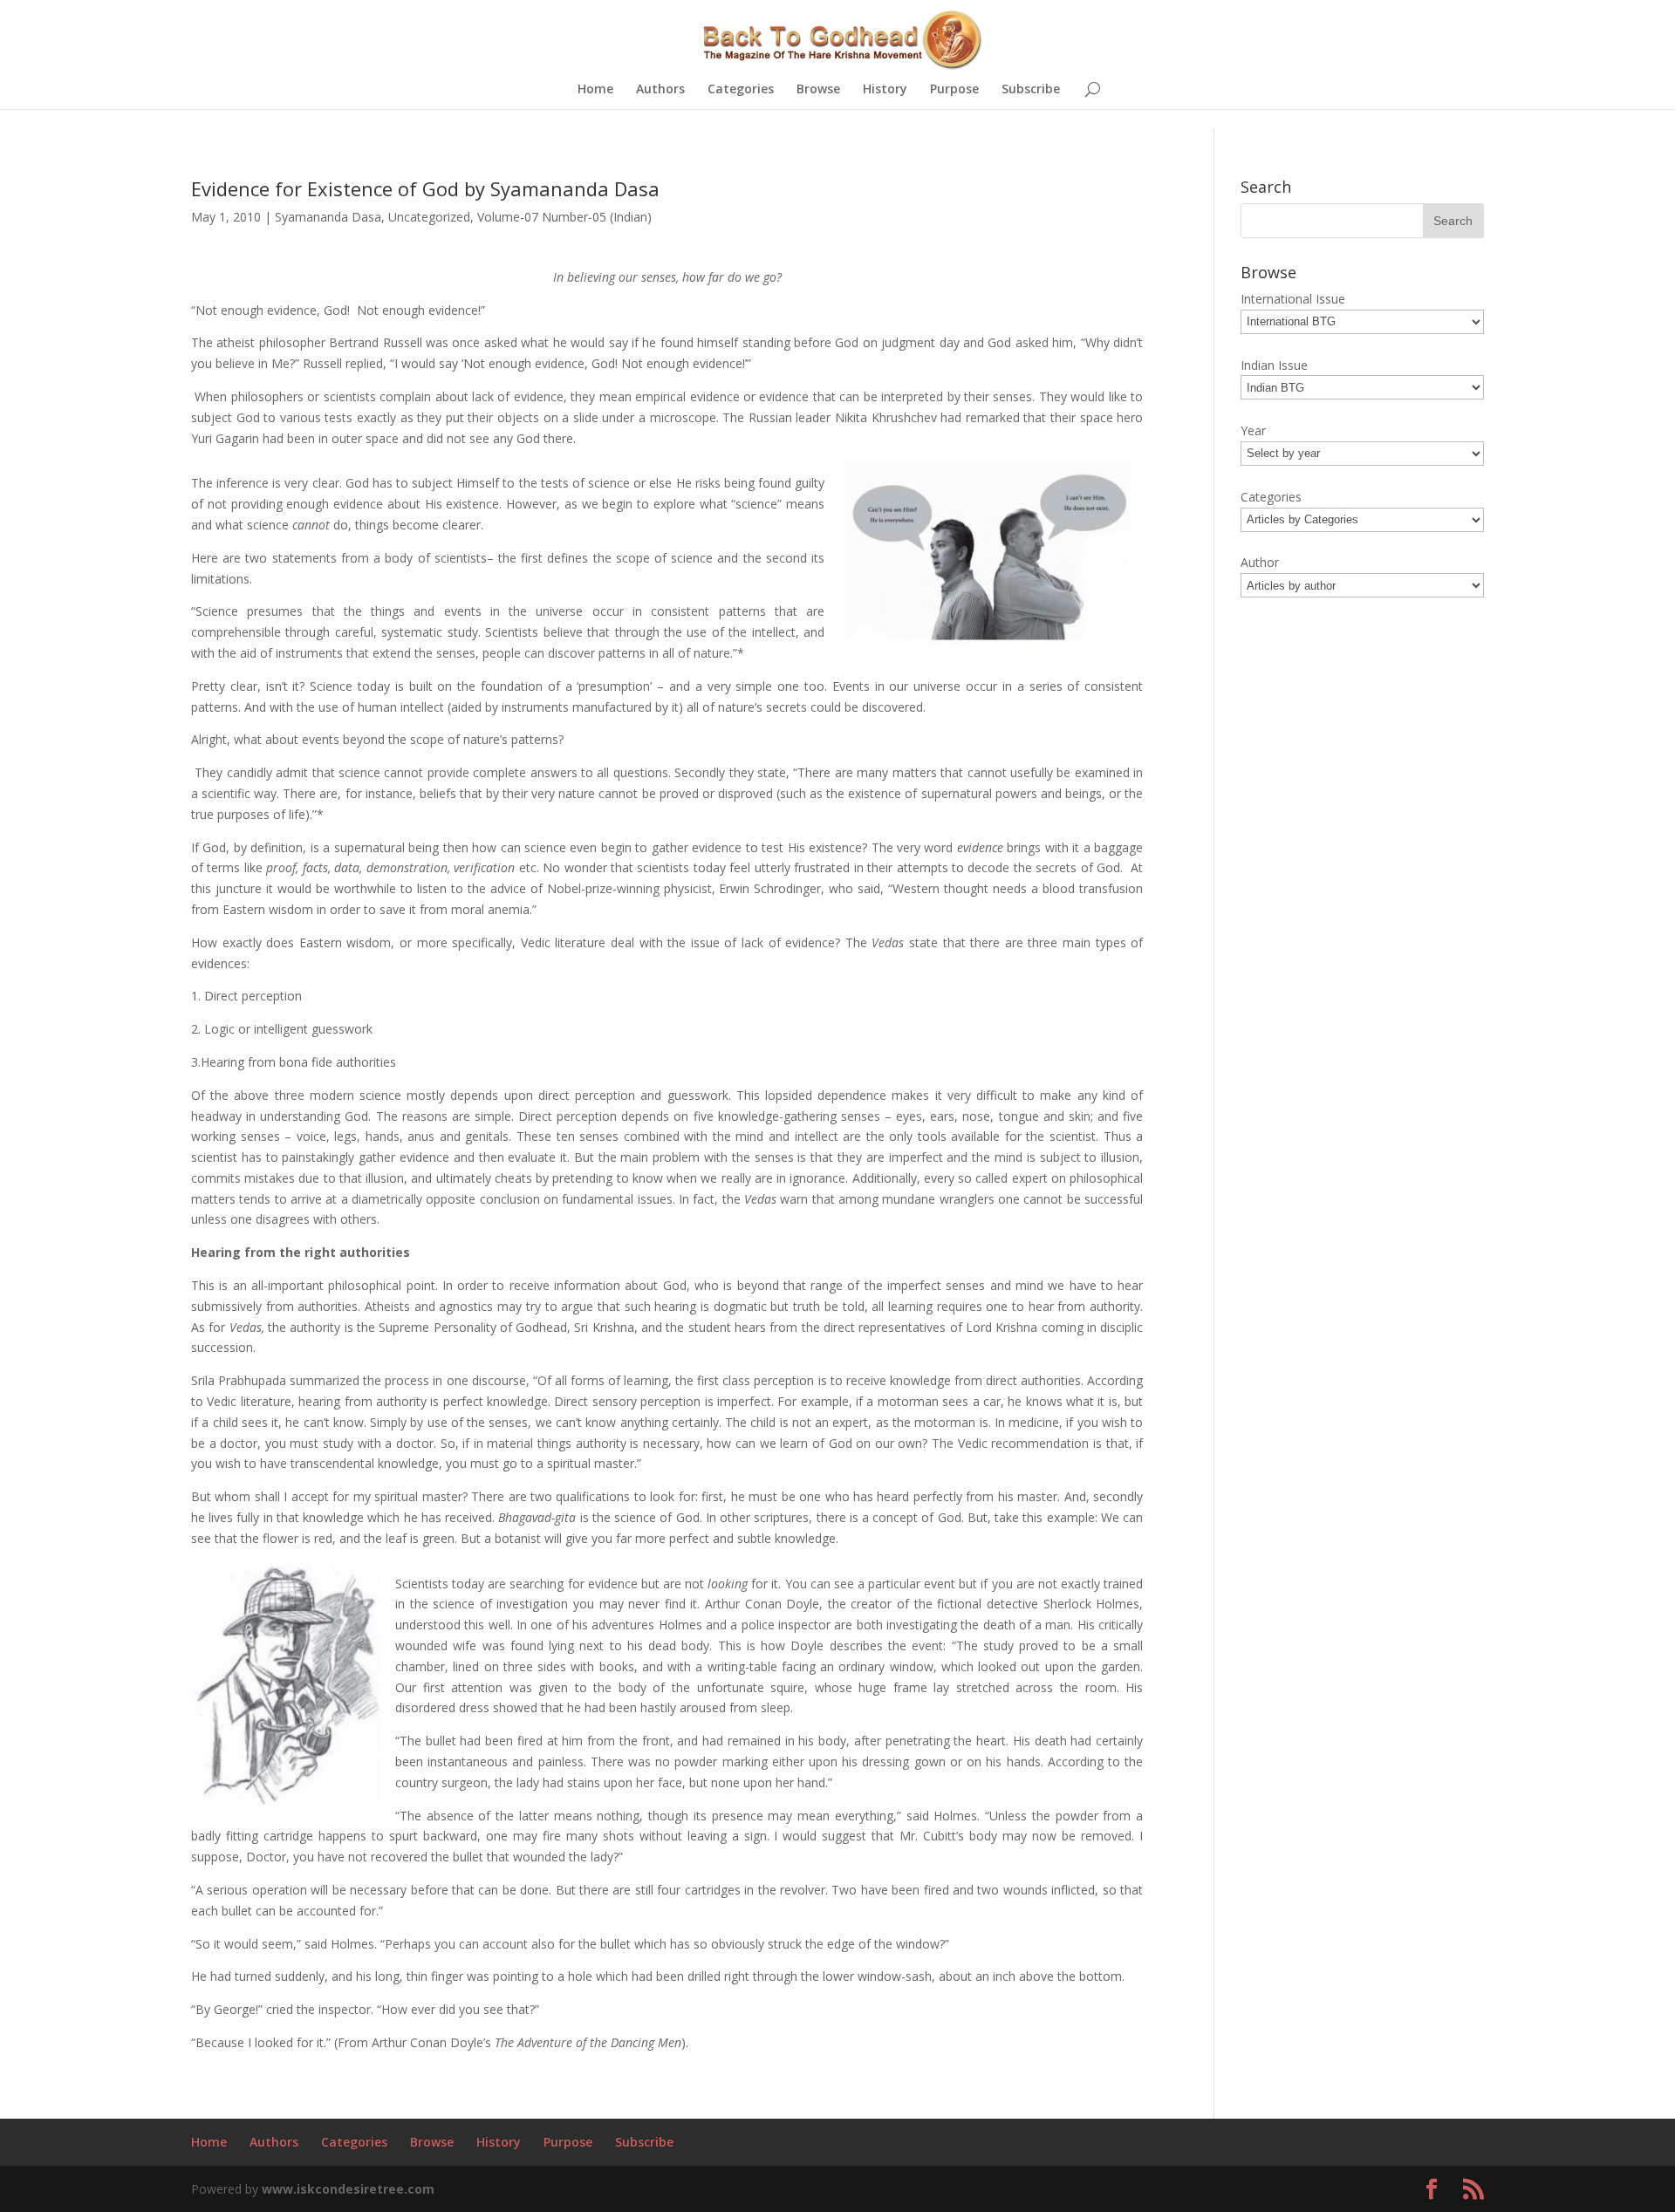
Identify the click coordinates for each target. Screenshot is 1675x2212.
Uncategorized (429, 217)
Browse (818, 90)
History (885, 90)
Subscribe (1031, 90)
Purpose (954, 90)
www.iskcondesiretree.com (348, 2189)
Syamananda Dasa (328, 217)
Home (595, 90)
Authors (660, 90)
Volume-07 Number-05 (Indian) (564, 217)
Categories (741, 90)
